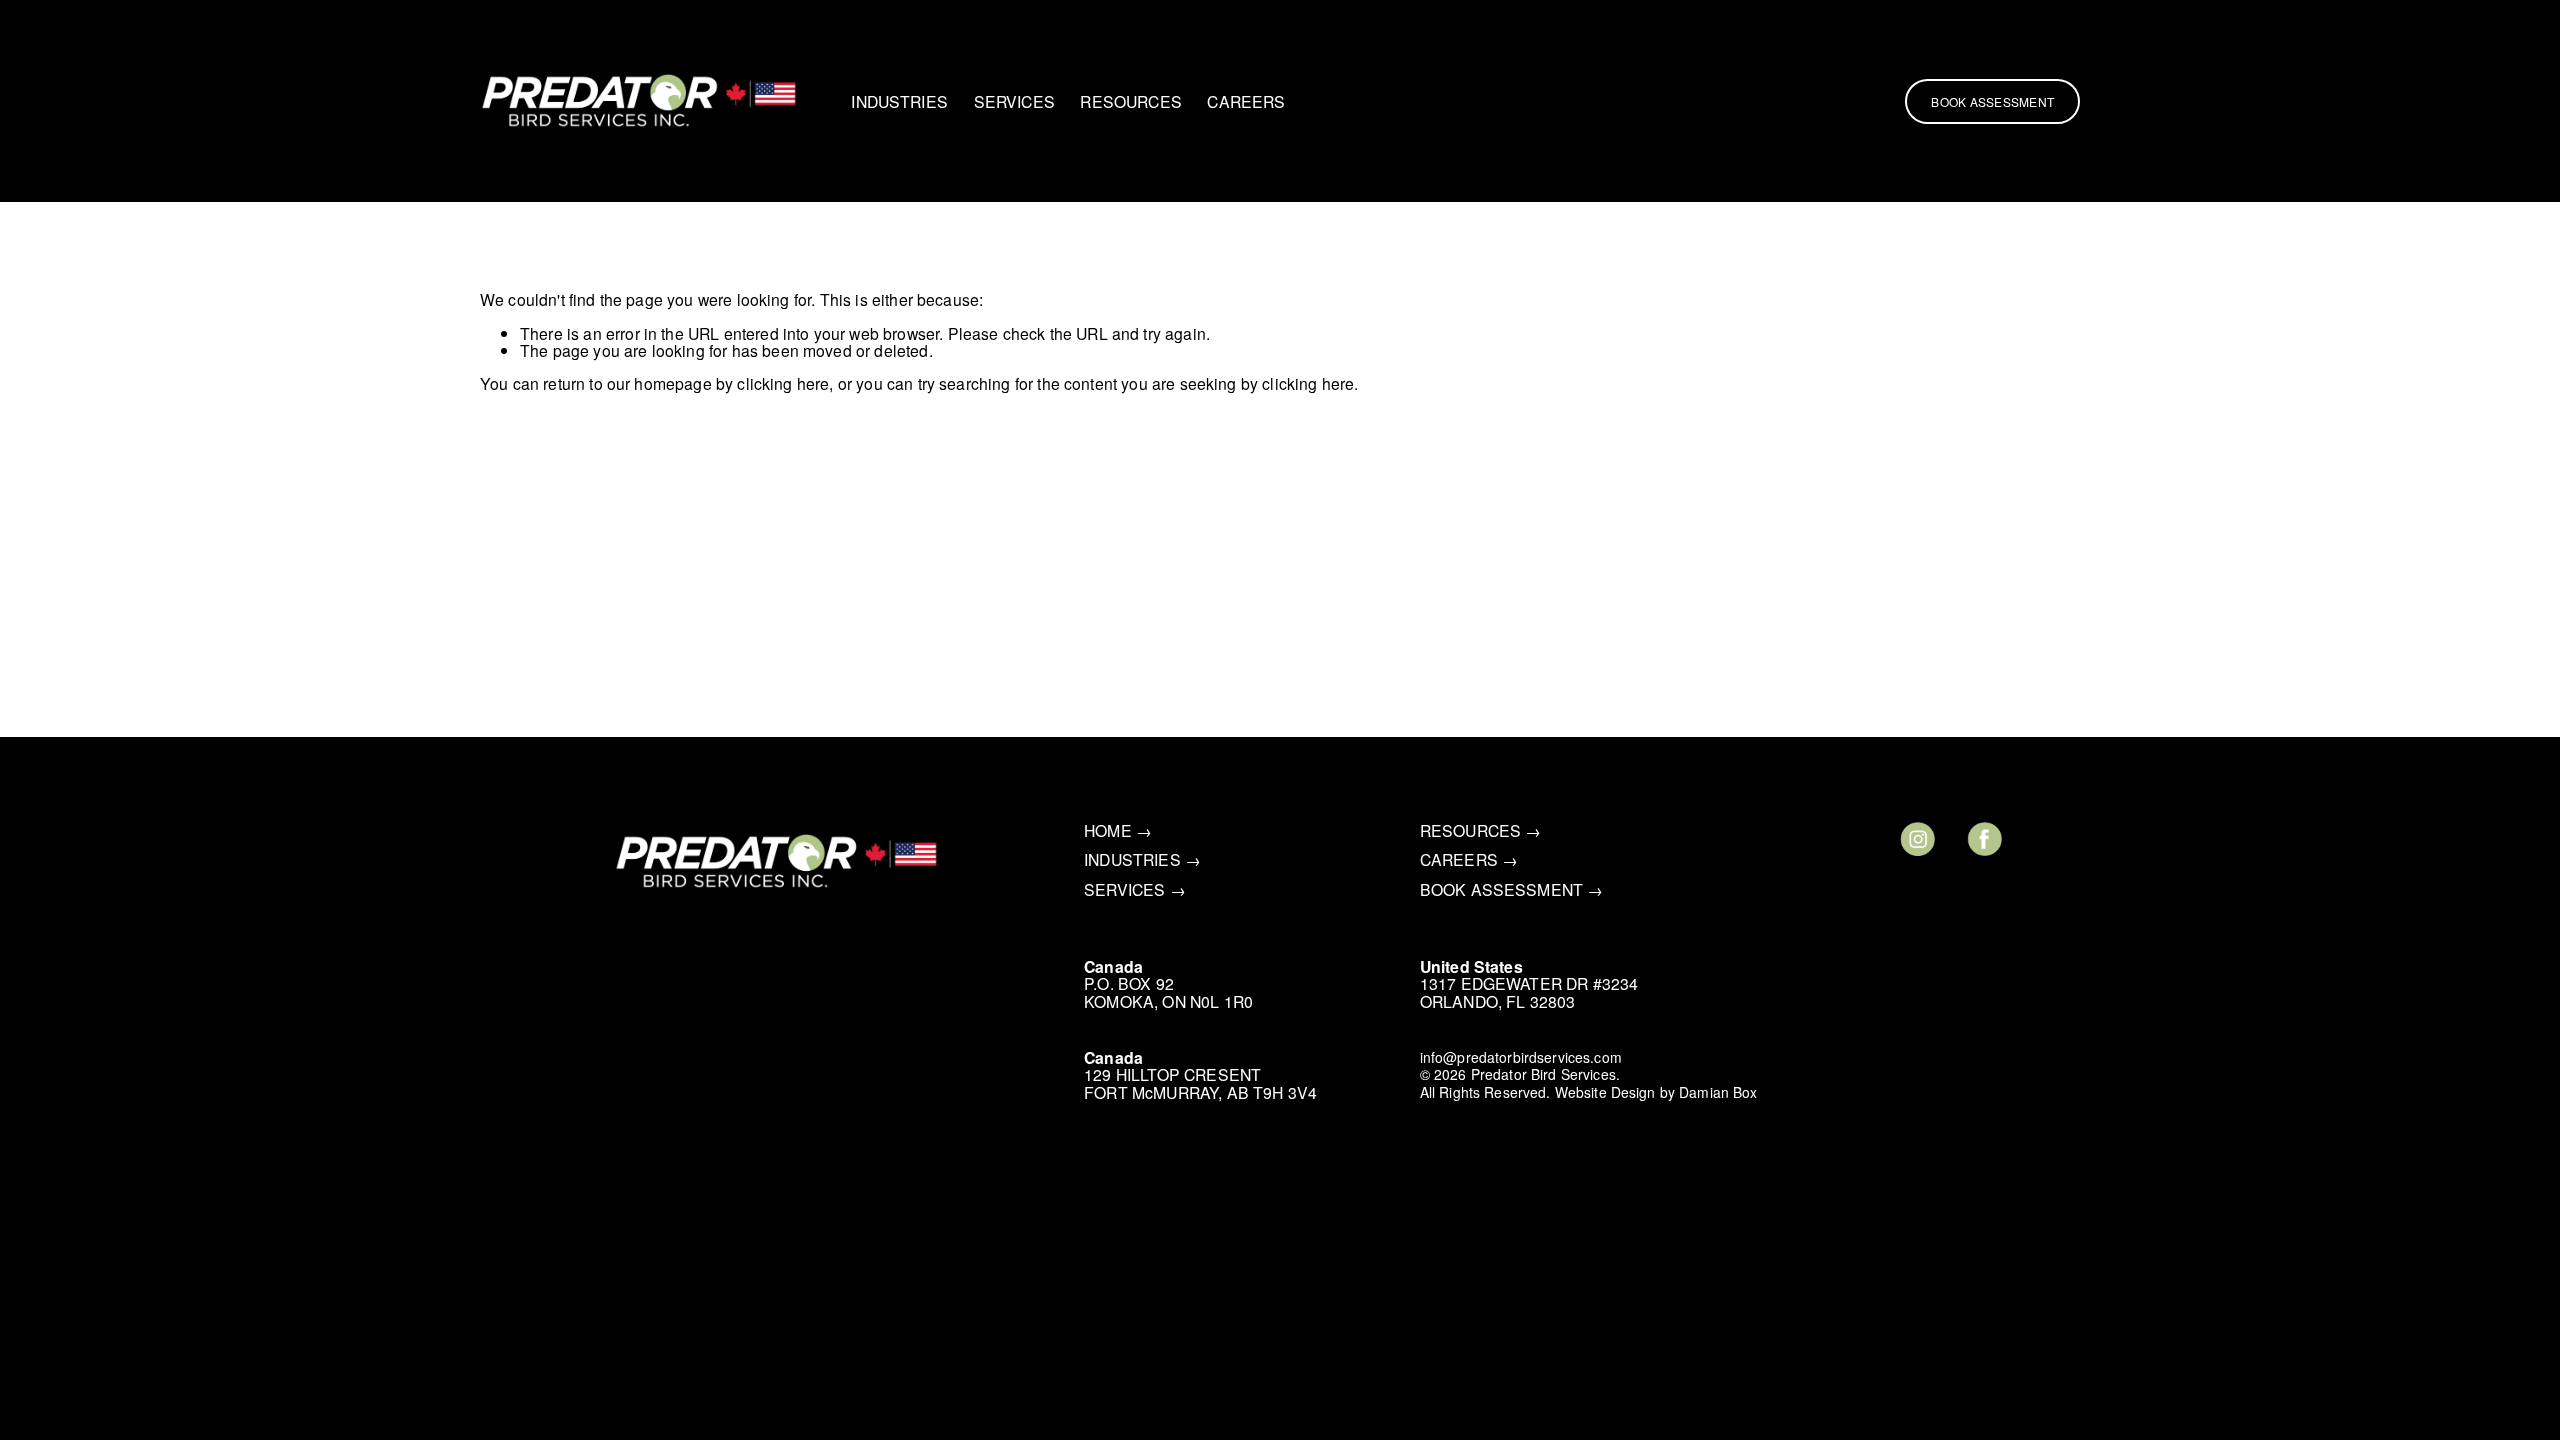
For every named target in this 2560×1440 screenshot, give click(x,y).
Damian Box (1718, 1093)
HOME (1108, 830)
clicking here (783, 383)
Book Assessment (1992, 101)
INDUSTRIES (899, 101)
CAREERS (1246, 101)
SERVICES (1014, 101)
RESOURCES (1130, 101)
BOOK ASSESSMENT (1501, 889)
